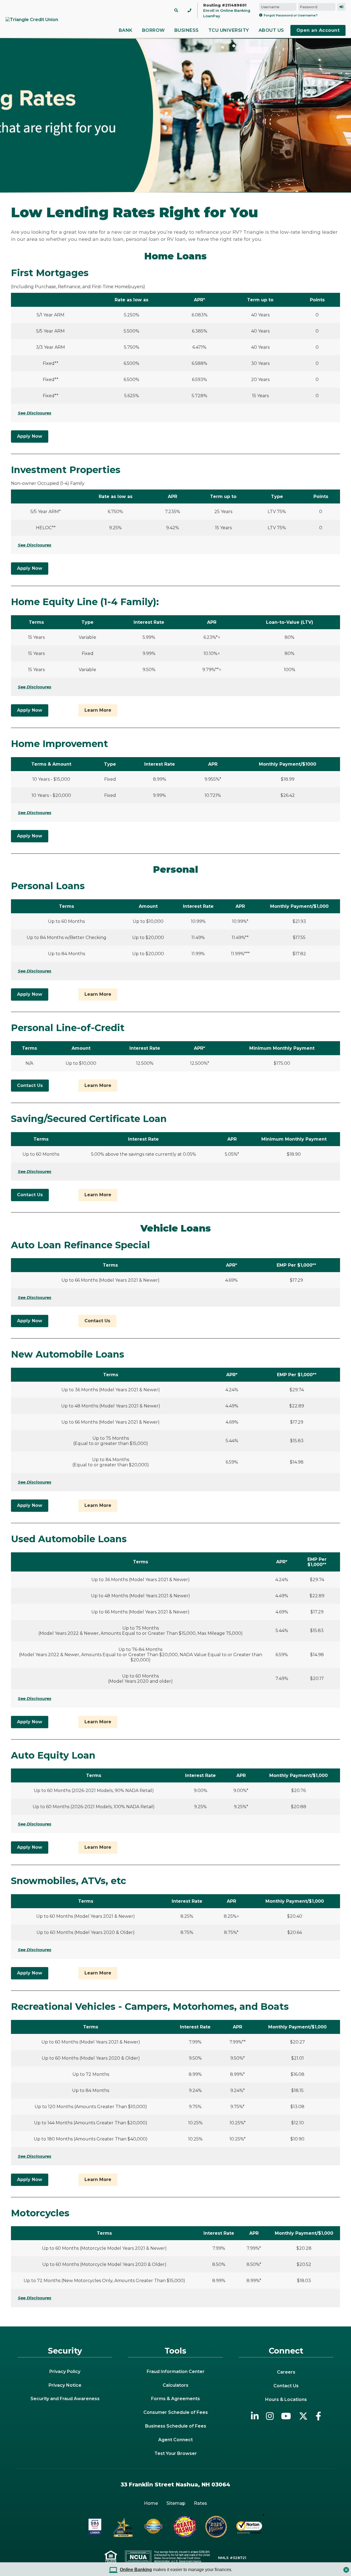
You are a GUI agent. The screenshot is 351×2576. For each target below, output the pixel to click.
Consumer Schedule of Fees (176, 2412)
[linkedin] (255, 2416)
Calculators (175, 2385)
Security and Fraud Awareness (65, 2399)
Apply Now (30, 436)
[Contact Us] (189, 10)
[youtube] (286, 2416)
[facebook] (318, 2416)
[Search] (176, 10)
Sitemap (176, 2503)
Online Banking (136, 2570)
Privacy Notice (65, 2385)
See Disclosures (35, 413)
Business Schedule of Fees (176, 2426)
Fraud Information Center (176, 2372)
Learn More (98, 710)
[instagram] (270, 2416)
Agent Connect (175, 2440)
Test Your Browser (176, 2453)
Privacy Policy (65, 2372)
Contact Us (30, 1085)
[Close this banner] (346, 2568)
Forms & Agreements (175, 2399)
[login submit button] (341, 7)
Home (151, 2503)
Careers (286, 2372)
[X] (303, 2416)
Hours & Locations (286, 2399)
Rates (200, 2503)
